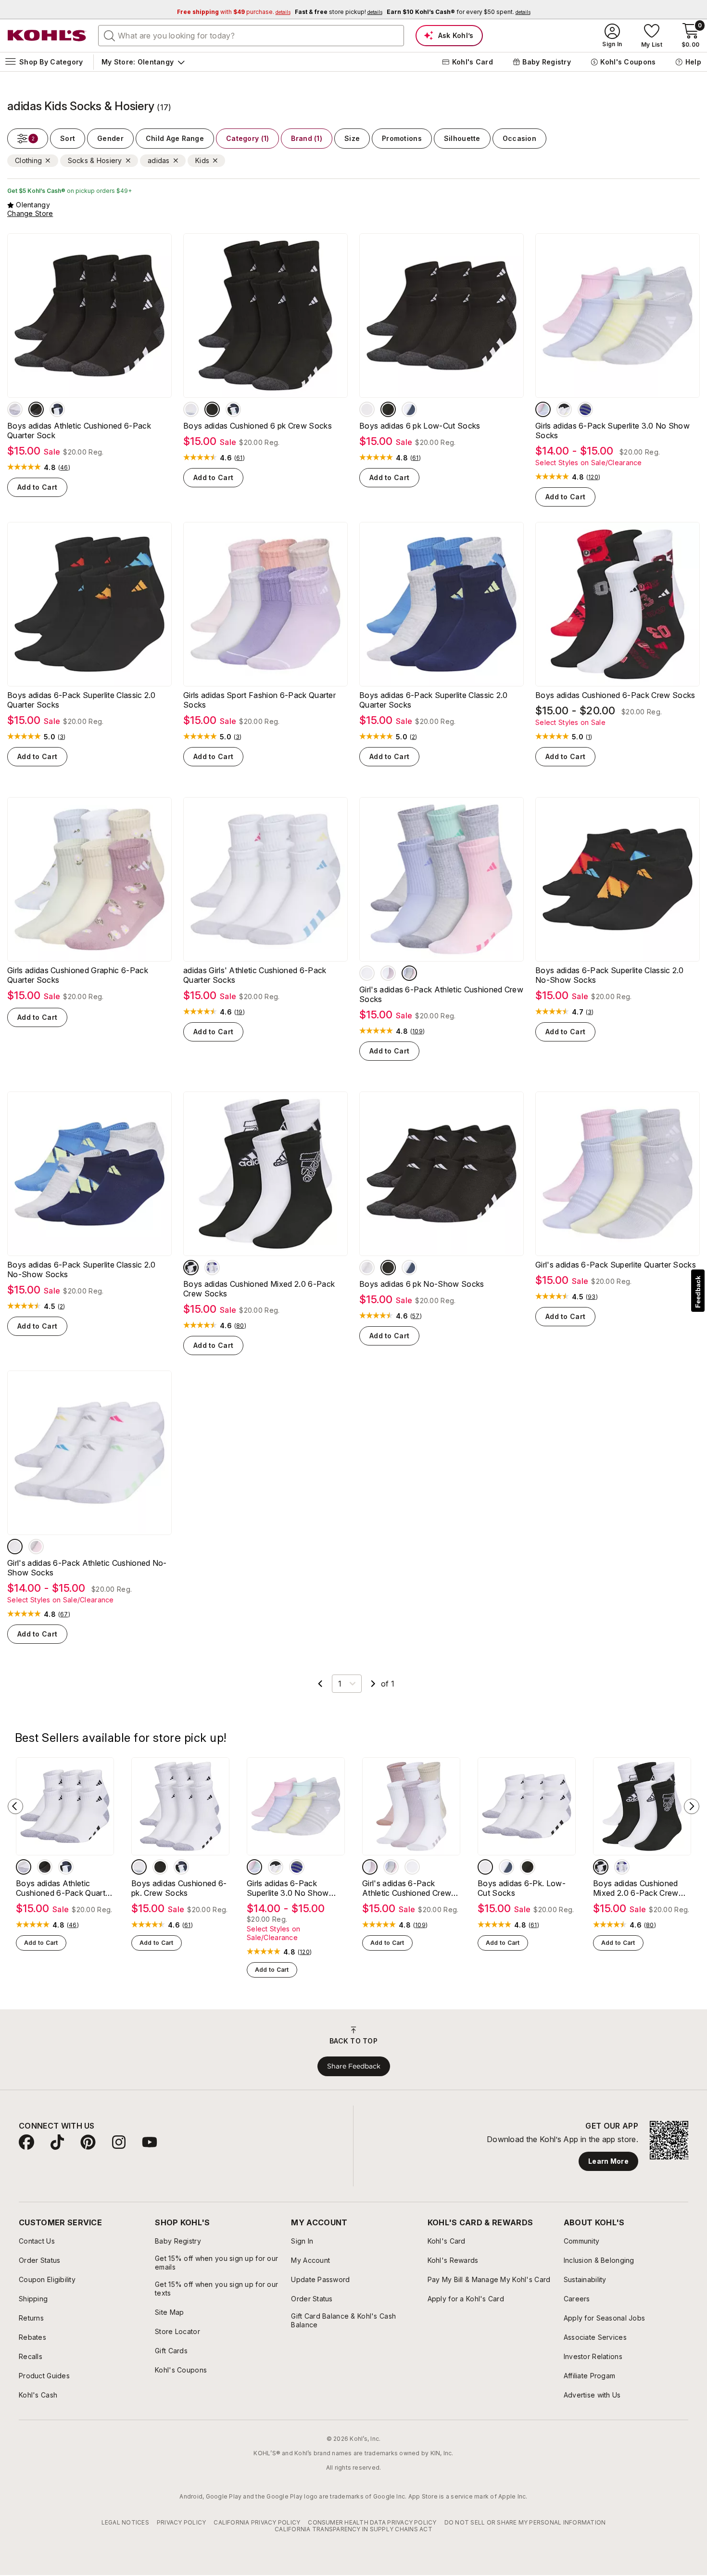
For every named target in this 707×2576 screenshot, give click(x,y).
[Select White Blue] (57, 409)
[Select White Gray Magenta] (367, 973)
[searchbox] (251, 36)
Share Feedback (354, 2066)
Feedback (698, 1292)
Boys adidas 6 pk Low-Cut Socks (420, 426)
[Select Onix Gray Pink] (585, 409)
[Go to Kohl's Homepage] (47, 36)
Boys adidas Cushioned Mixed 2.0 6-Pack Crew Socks (259, 1289)
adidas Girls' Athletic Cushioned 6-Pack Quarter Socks (255, 975)
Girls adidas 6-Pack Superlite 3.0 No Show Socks (612, 431)
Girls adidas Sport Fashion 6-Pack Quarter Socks (259, 700)
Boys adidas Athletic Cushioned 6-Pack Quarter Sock (79, 431)
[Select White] (15, 409)
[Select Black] (36, 409)
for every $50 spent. (459, 12)
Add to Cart (37, 487)
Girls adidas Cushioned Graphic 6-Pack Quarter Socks (78, 975)
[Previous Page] (320, 1684)
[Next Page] (373, 1684)
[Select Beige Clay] (388, 973)
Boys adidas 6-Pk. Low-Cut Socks (522, 1888)
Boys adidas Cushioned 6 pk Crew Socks (258, 426)
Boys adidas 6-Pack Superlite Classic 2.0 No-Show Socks (610, 975)
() (64, 468)
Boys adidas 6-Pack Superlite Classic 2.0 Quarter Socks (82, 700)
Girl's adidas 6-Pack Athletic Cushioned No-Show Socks (87, 1568)
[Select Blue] (212, 1268)
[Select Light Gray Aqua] (409, 973)
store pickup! (339, 12)
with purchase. (234, 12)
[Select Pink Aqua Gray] (543, 409)
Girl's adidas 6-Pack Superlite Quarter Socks (616, 1265)
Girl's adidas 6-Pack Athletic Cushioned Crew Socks (441, 994)
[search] (110, 35)
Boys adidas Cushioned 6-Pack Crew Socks (615, 695)
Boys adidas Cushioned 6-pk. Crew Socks (179, 1888)
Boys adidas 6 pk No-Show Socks (422, 1284)
